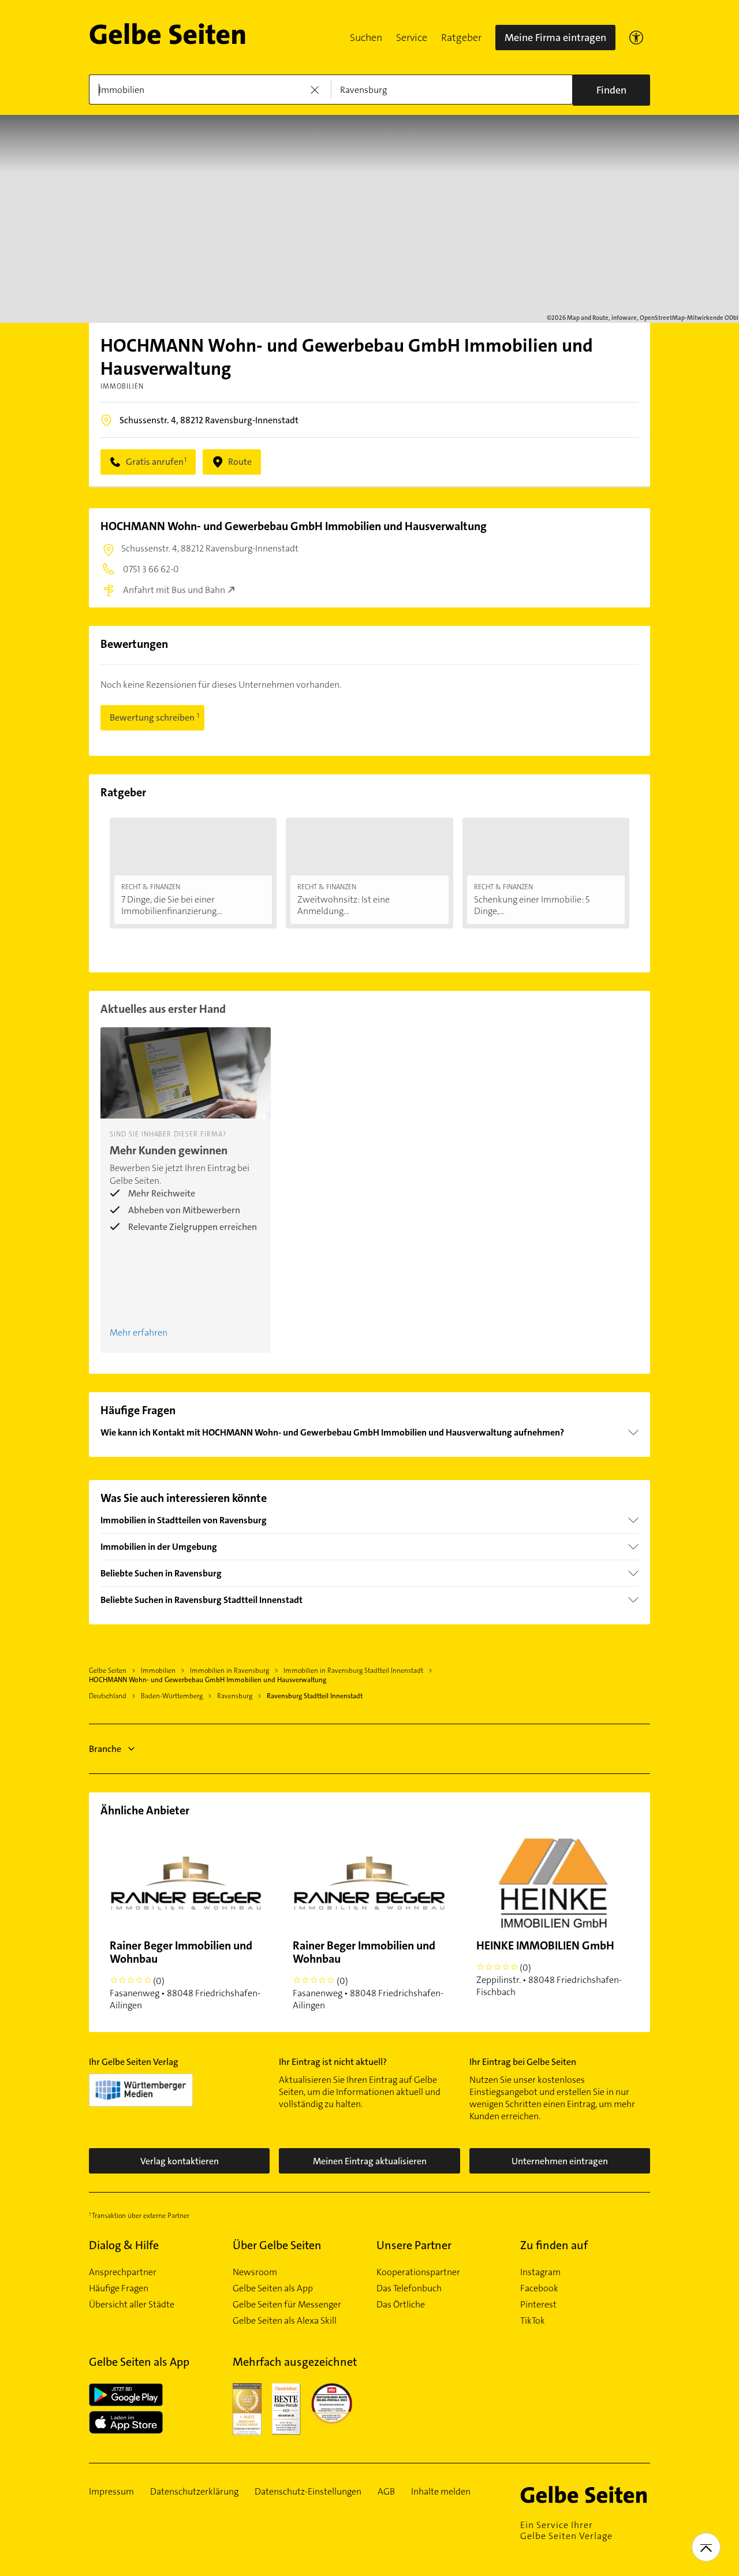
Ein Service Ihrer (566, 2530)
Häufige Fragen (119, 2288)
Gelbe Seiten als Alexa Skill (285, 2321)
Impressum (111, 2492)
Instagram (540, 2272)
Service (412, 38)
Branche (105, 1749)
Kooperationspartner (418, 2272)
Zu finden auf (554, 2245)
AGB (386, 2492)
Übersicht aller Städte (132, 2305)
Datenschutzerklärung (194, 2492)
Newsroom (255, 2272)
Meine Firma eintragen (555, 38)
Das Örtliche (401, 2305)
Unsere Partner (414, 2245)
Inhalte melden (441, 2492)
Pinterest (538, 2305)
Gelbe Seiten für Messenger (287, 2305)
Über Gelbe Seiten (277, 2245)
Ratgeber (461, 38)
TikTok (533, 2321)
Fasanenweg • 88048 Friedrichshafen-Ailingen (185, 1975)
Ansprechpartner (123, 2272)
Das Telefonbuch (409, 2288)
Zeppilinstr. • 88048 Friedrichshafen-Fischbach (549, 1968)
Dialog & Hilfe (124, 2245)
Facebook (539, 2288)
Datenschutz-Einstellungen (308, 2492)
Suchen (366, 38)
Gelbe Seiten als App (273, 2288)
